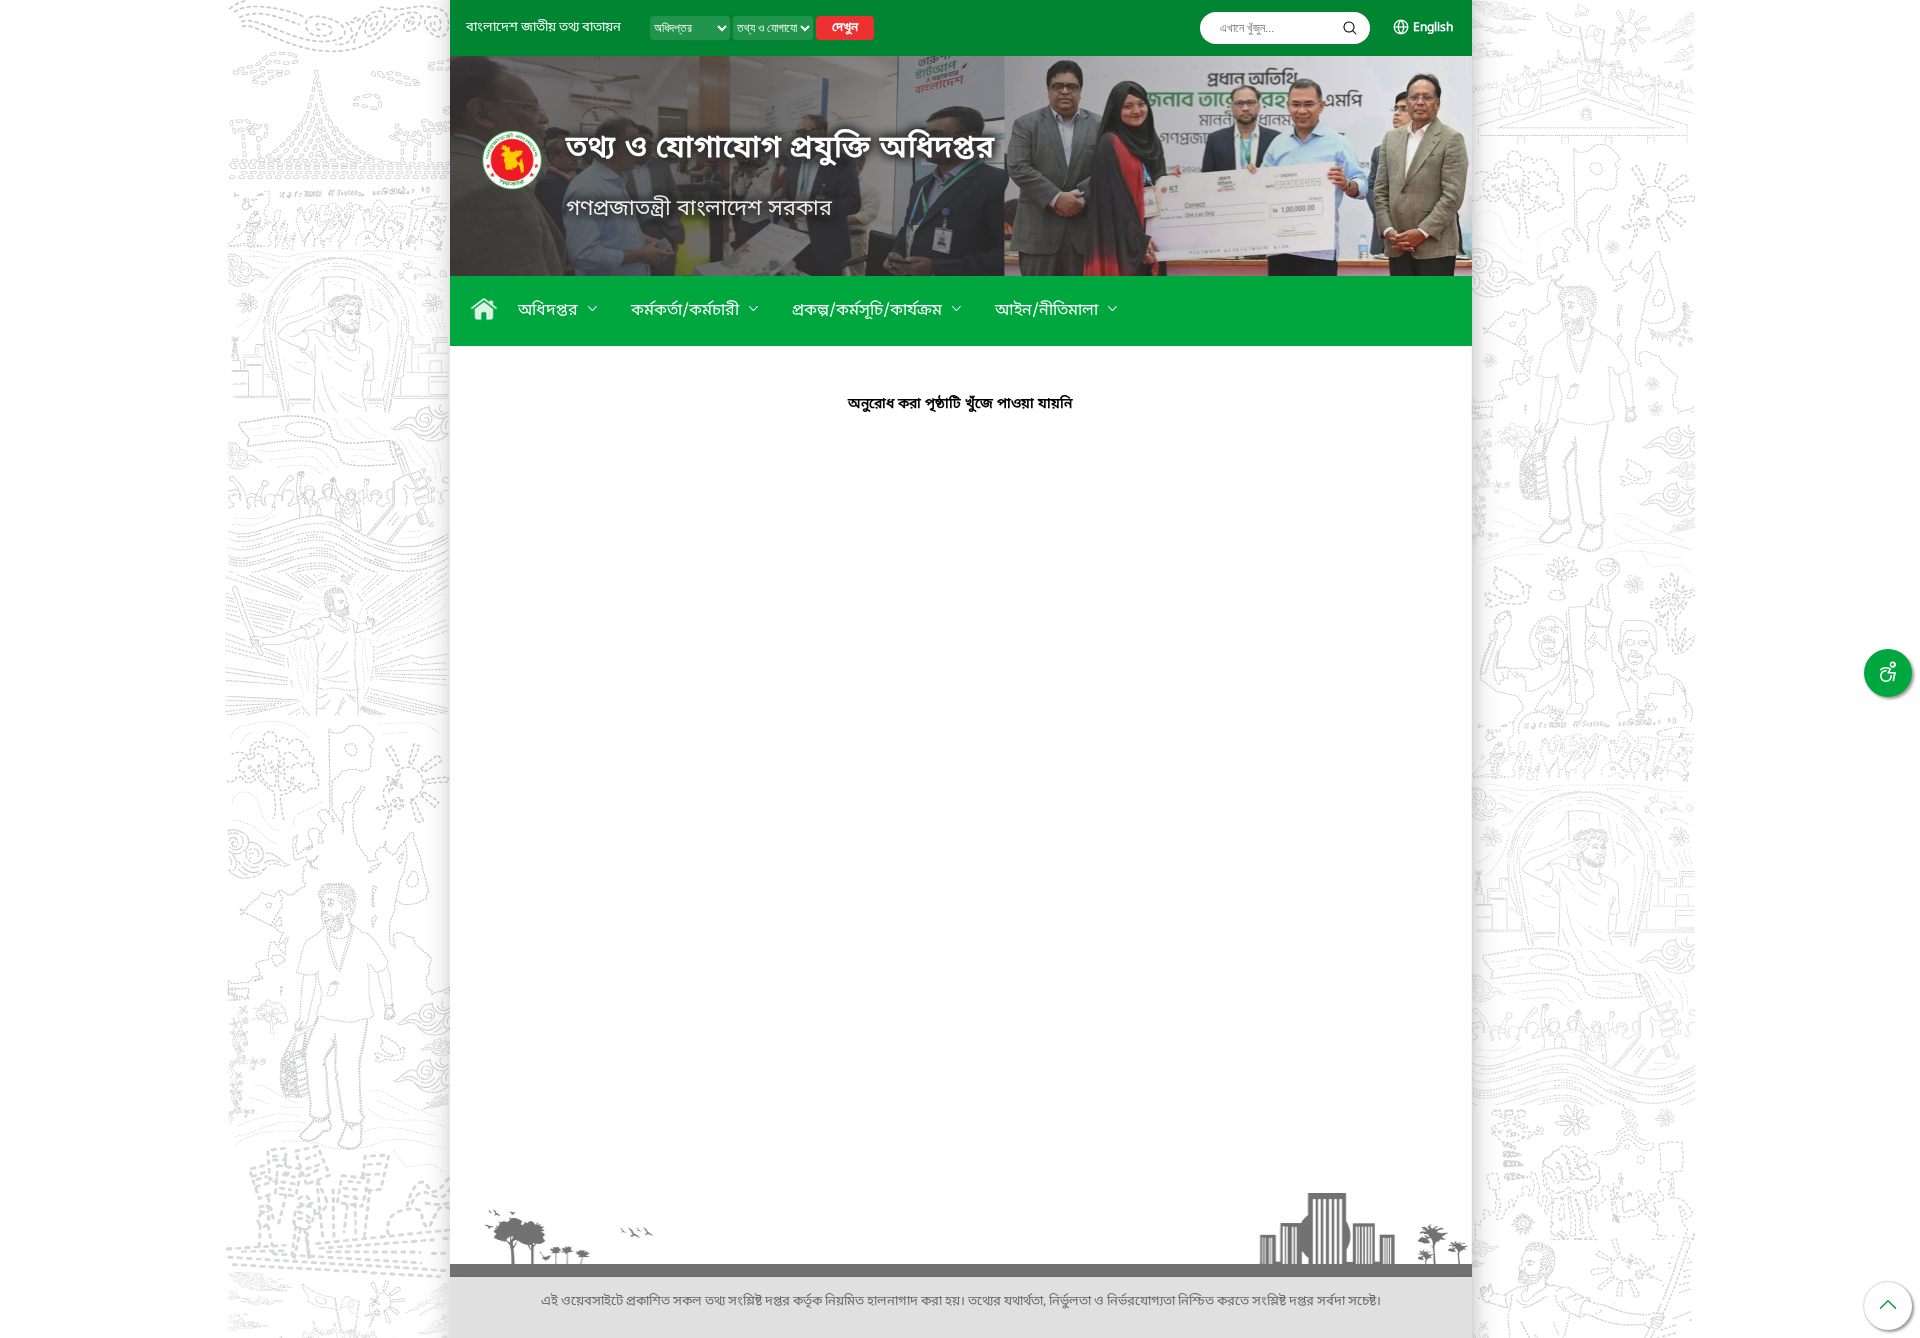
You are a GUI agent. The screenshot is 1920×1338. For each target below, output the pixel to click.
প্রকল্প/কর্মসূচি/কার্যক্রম (869, 311)
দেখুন (845, 28)
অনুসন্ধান (1350, 28)
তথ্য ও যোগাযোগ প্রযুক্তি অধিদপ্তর (780, 149)
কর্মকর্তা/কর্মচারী (687, 311)
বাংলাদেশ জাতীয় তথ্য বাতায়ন (543, 27)
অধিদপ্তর (550, 311)
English (1433, 28)
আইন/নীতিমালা (1048, 311)
